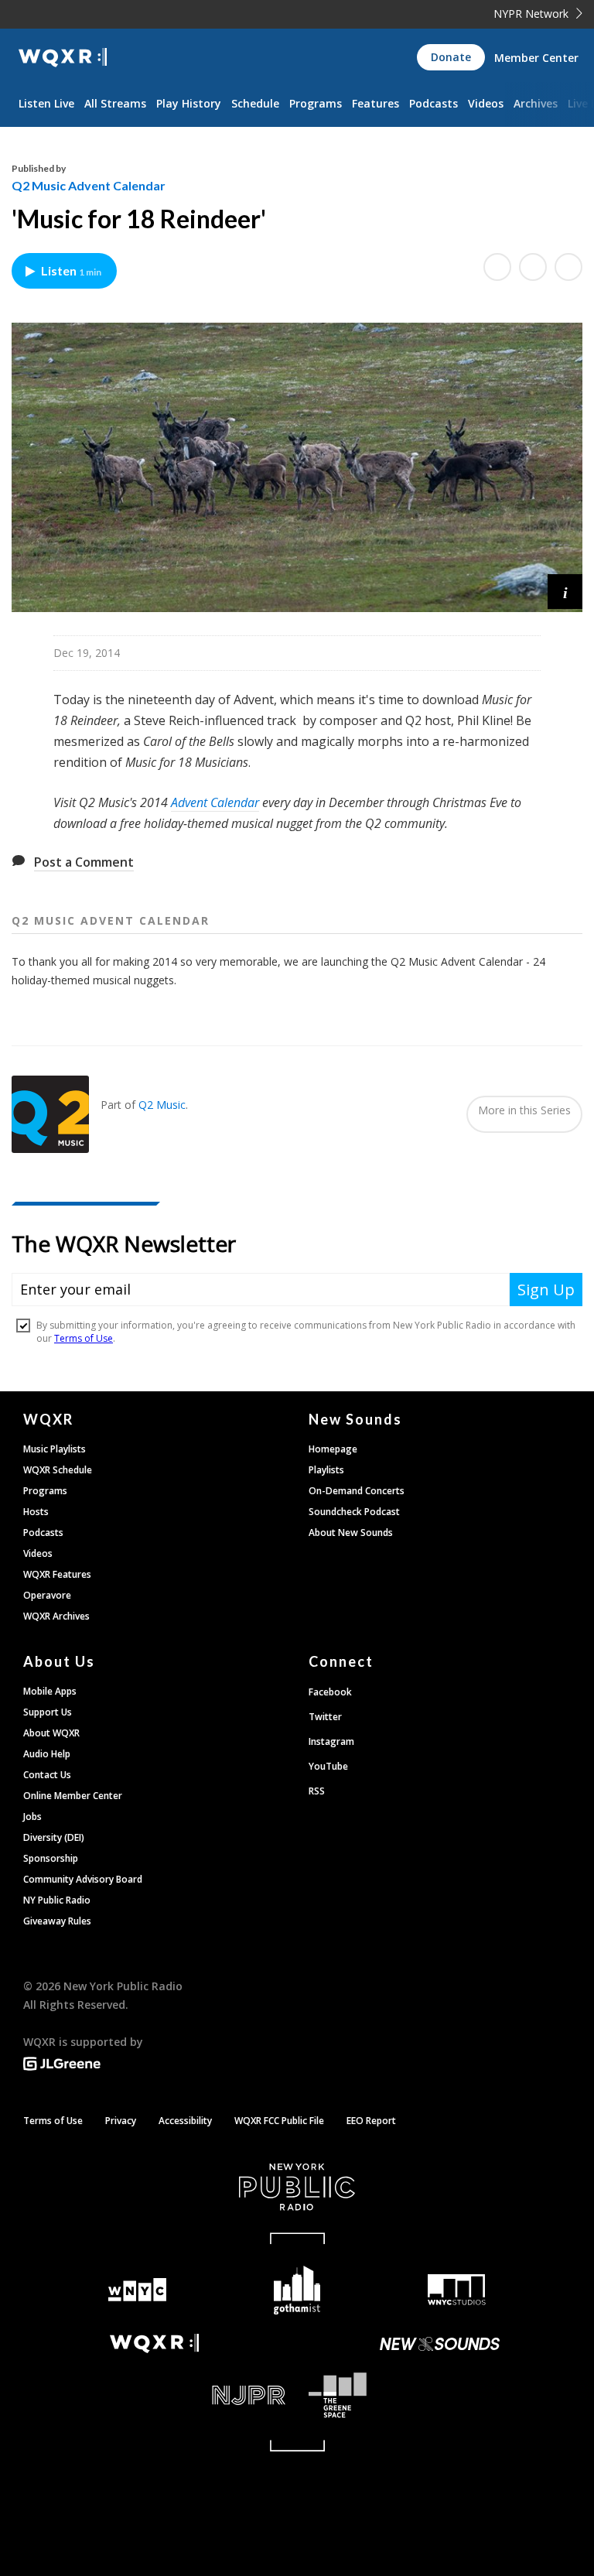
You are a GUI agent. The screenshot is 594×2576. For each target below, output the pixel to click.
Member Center (536, 58)
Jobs (32, 1817)
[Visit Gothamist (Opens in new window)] (297, 2290)
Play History (189, 103)
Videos (486, 103)
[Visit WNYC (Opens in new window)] (137, 2290)
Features (376, 103)
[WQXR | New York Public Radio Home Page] (63, 58)
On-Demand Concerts (357, 1491)
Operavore (47, 1595)
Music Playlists (55, 1449)
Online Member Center (73, 1796)
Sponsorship (51, 1858)
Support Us (48, 1712)
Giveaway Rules (57, 1921)
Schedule (255, 103)
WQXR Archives (56, 1616)
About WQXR (51, 1733)
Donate (451, 57)
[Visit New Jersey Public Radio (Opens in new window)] (154, 2395)
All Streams (115, 103)
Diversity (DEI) (54, 1837)
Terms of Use (53, 2121)
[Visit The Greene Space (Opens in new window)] (440, 2395)
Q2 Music (162, 1105)
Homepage (333, 1449)
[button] (565, 592)
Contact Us (47, 1775)
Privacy (121, 2121)
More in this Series (524, 1110)
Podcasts (434, 103)
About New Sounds (351, 1533)
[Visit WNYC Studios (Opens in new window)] (457, 2290)
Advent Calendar (215, 802)
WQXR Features (57, 1574)
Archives (536, 103)
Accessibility (185, 2121)
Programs (316, 103)
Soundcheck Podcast (354, 1512)
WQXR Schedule (58, 1470)
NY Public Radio (57, 1900)
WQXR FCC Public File (279, 2121)
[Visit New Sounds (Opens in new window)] (440, 2344)
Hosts (36, 1512)
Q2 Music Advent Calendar (89, 185)
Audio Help (47, 1754)
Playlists (326, 1470)
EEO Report (371, 2121)
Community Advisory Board (83, 1879)
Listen (71, 270)
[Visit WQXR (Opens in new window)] (154, 2343)
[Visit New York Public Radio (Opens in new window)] (297, 2187)
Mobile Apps (50, 1691)
